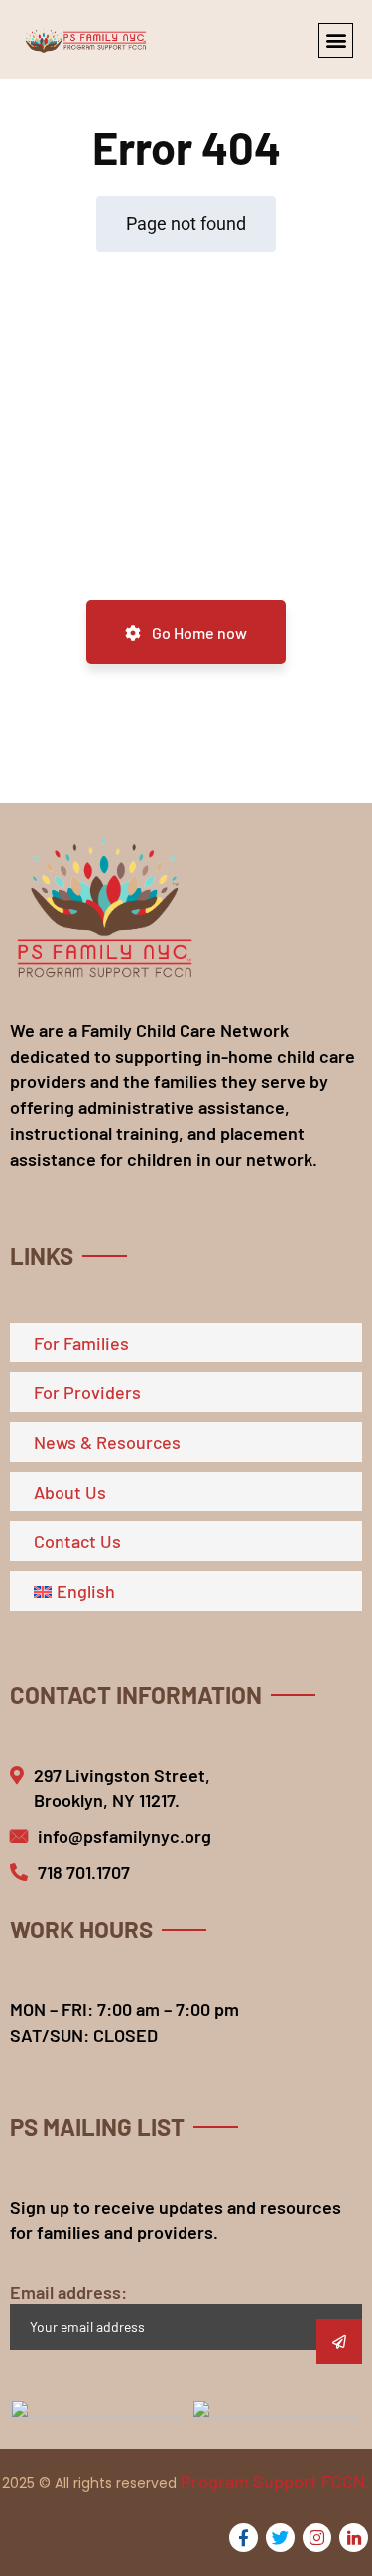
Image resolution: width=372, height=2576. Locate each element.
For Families (81, 1343)
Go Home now (198, 632)
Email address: (68, 2292)
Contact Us (77, 1541)
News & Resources (107, 1442)
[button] (336, 40)
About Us (70, 1492)
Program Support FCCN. (275, 2481)
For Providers (87, 1392)
